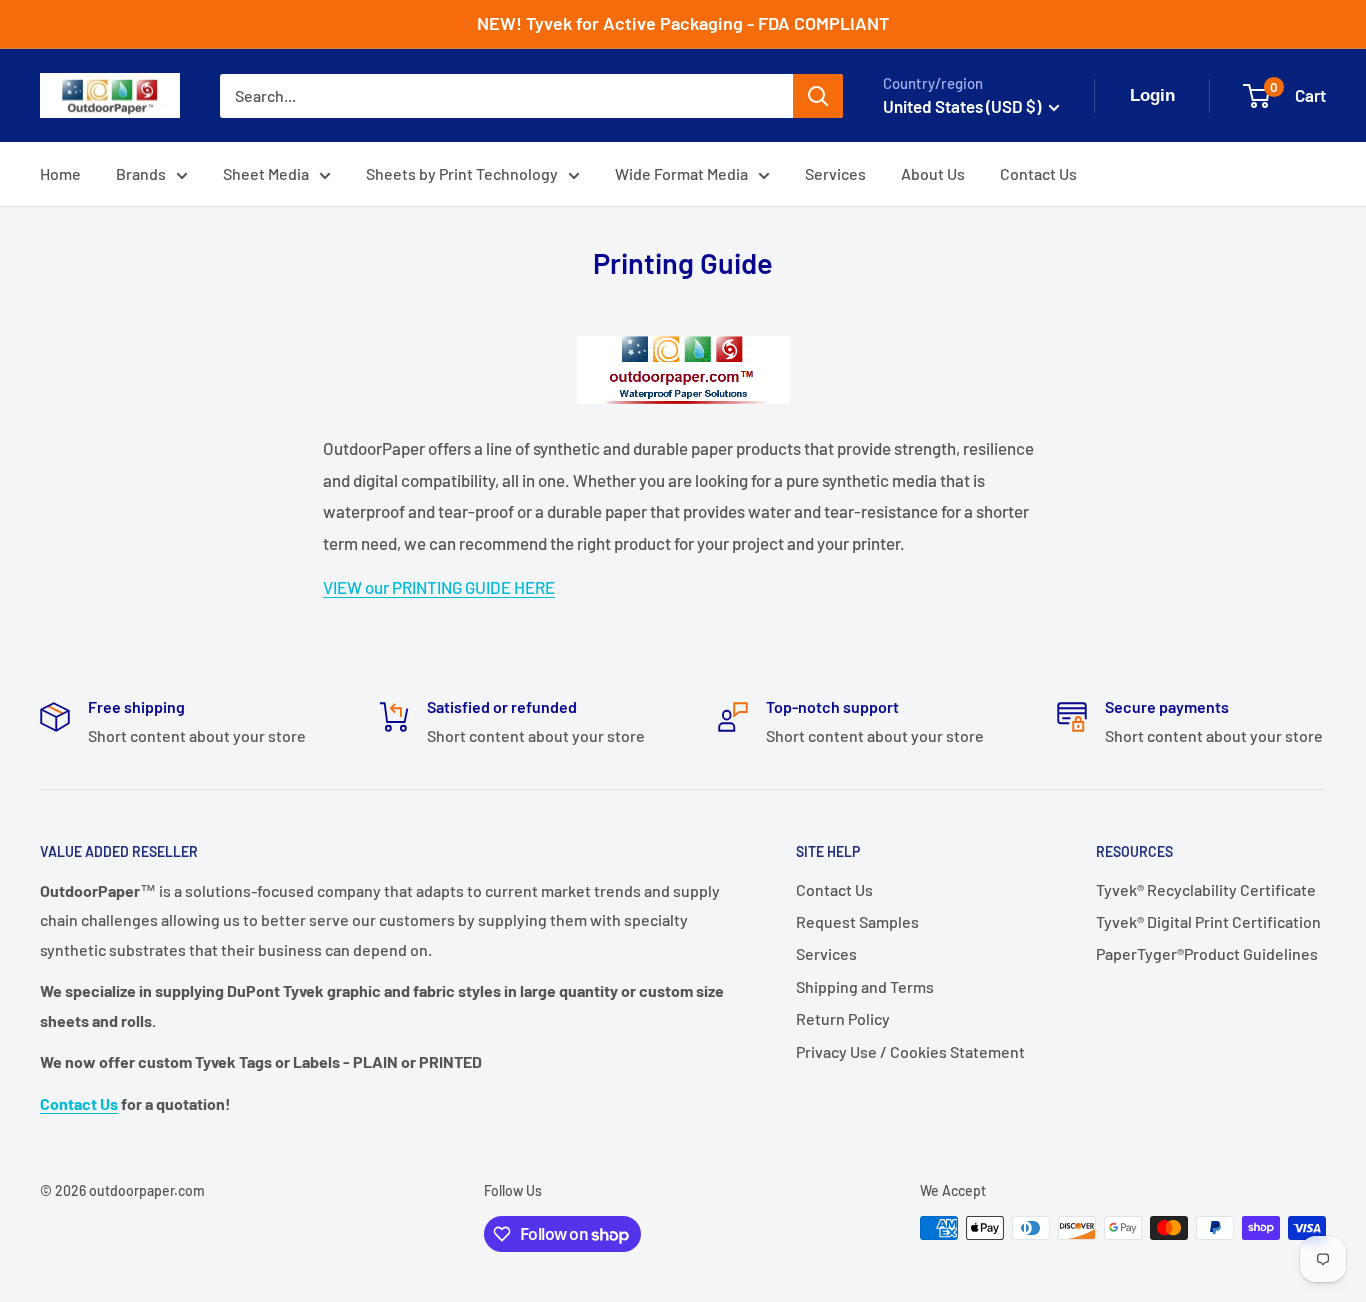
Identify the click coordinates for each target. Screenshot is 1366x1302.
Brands (141, 173)
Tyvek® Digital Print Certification (1208, 921)
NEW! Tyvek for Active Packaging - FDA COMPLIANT (683, 23)
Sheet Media (266, 173)
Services (835, 173)
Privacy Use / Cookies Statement (910, 1051)
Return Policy (843, 1018)
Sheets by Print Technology (462, 173)
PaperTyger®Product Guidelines (1207, 953)
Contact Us (1038, 173)
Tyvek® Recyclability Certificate (1206, 889)
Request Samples (857, 921)
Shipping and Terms (865, 986)
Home (60, 173)
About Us (933, 173)
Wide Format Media (681, 173)
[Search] (818, 96)
